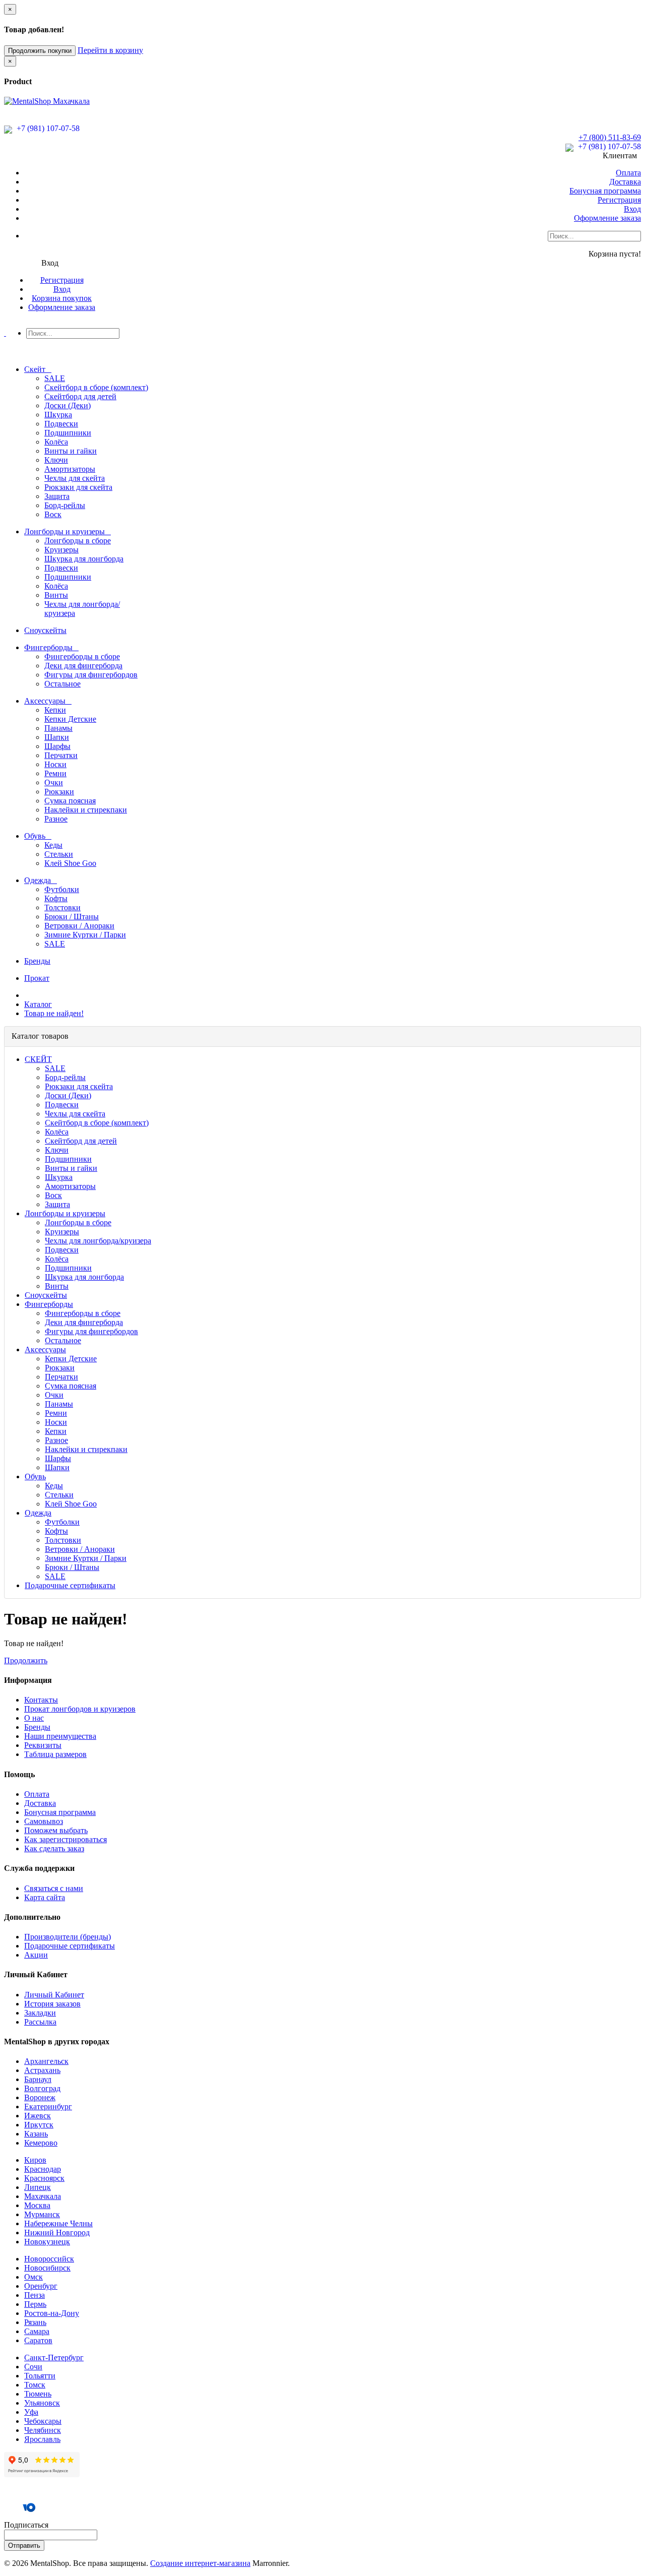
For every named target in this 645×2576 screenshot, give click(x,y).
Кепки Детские (70, 719)
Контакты (41, 1700)
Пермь (35, 2304)
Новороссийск (49, 2259)
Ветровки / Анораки (79, 926)
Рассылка (40, 2022)
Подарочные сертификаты (70, 1946)
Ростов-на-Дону (52, 2313)
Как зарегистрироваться (66, 1839)
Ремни (55, 773)
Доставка (625, 182)
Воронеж (40, 2097)
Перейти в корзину (110, 50)
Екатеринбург (48, 2107)
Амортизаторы (70, 469)
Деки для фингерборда (83, 666)
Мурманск (42, 2214)
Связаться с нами (54, 1888)
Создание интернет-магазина (200, 2563)
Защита (57, 496)
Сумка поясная (70, 801)
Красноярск (44, 2178)
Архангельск (46, 2061)
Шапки (57, 737)
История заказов (52, 2004)
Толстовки (62, 907)
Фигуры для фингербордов (91, 675)
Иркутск (39, 2125)
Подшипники (68, 433)
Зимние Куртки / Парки (85, 935)
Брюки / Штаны (72, 917)
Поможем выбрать (56, 1830)
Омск (34, 2277)
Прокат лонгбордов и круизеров (80, 1709)
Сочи (33, 2367)
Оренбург (41, 2286)
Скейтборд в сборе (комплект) (96, 387)
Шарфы (57, 746)
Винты (56, 595)
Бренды (37, 1727)
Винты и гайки (71, 451)
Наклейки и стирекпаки (86, 810)
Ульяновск (42, 2403)
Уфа (31, 2412)
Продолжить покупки (40, 51)
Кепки (55, 710)
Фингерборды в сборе (82, 656)
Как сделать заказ (54, 1848)
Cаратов (38, 2340)
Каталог (38, 1004)
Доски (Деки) (68, 405)
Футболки (62, 889)
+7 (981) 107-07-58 (47, 128)
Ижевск (38, 2116)
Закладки (40, 2013)
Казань (36, 2134)
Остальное (62, 684)
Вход (632, 209)
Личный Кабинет (54, 1995)
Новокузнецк (47, 2242)
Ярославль (42, 2439)
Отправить (24, 2546)
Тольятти (40, 2376)
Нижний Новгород (57, 2233)
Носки (55, 764)
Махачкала (43, 2196)
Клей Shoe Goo (70, 863)
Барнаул (38, 2079)
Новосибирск (47, 2268)
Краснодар (43, 2169)
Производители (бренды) (68, 1937)
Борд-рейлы (65, 505)
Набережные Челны (58, 2223)
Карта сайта (45, 1897)
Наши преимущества (60, 1736)
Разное (56, 819)
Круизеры (61, 550)
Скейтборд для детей (80, 396)
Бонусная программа (605, 191)
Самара (37, 2331)
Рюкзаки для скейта (78, 487)
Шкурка (58, 415)
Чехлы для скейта (75, 478)
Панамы (58, 728)
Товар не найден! (54, 1013)
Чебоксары (43, 2421)
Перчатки (61, 755)
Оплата (628, 173)
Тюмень (38, 2394)
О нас (34, 1718)
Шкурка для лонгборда (84, 559)
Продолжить (26, 1660)
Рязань (35, 2322)
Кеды (53, 845)
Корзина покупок (62, 298)
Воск (53, 514)
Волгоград (42, 2088)
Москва (37, 2205)
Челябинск (43, 2430)
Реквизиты (43, 1745)
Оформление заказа (607, 218)
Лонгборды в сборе (78, 541)
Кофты (56, 898)
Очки (54, 782)
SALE (55, 378)
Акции (36, 1955)
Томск (35, 2385)
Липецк (38, 2187)
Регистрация (619, 200)
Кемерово (41, 2143)
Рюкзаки (59, 792)
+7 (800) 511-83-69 (610, 137)
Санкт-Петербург (54, 2358)
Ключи (56, 460)
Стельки (59, 854)
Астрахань (42, 2070)
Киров (35, 2160)
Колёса (56, 442)
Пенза (35, 2295)
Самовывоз (44, 1821)
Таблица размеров (55, 1754)
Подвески (61, 424)
